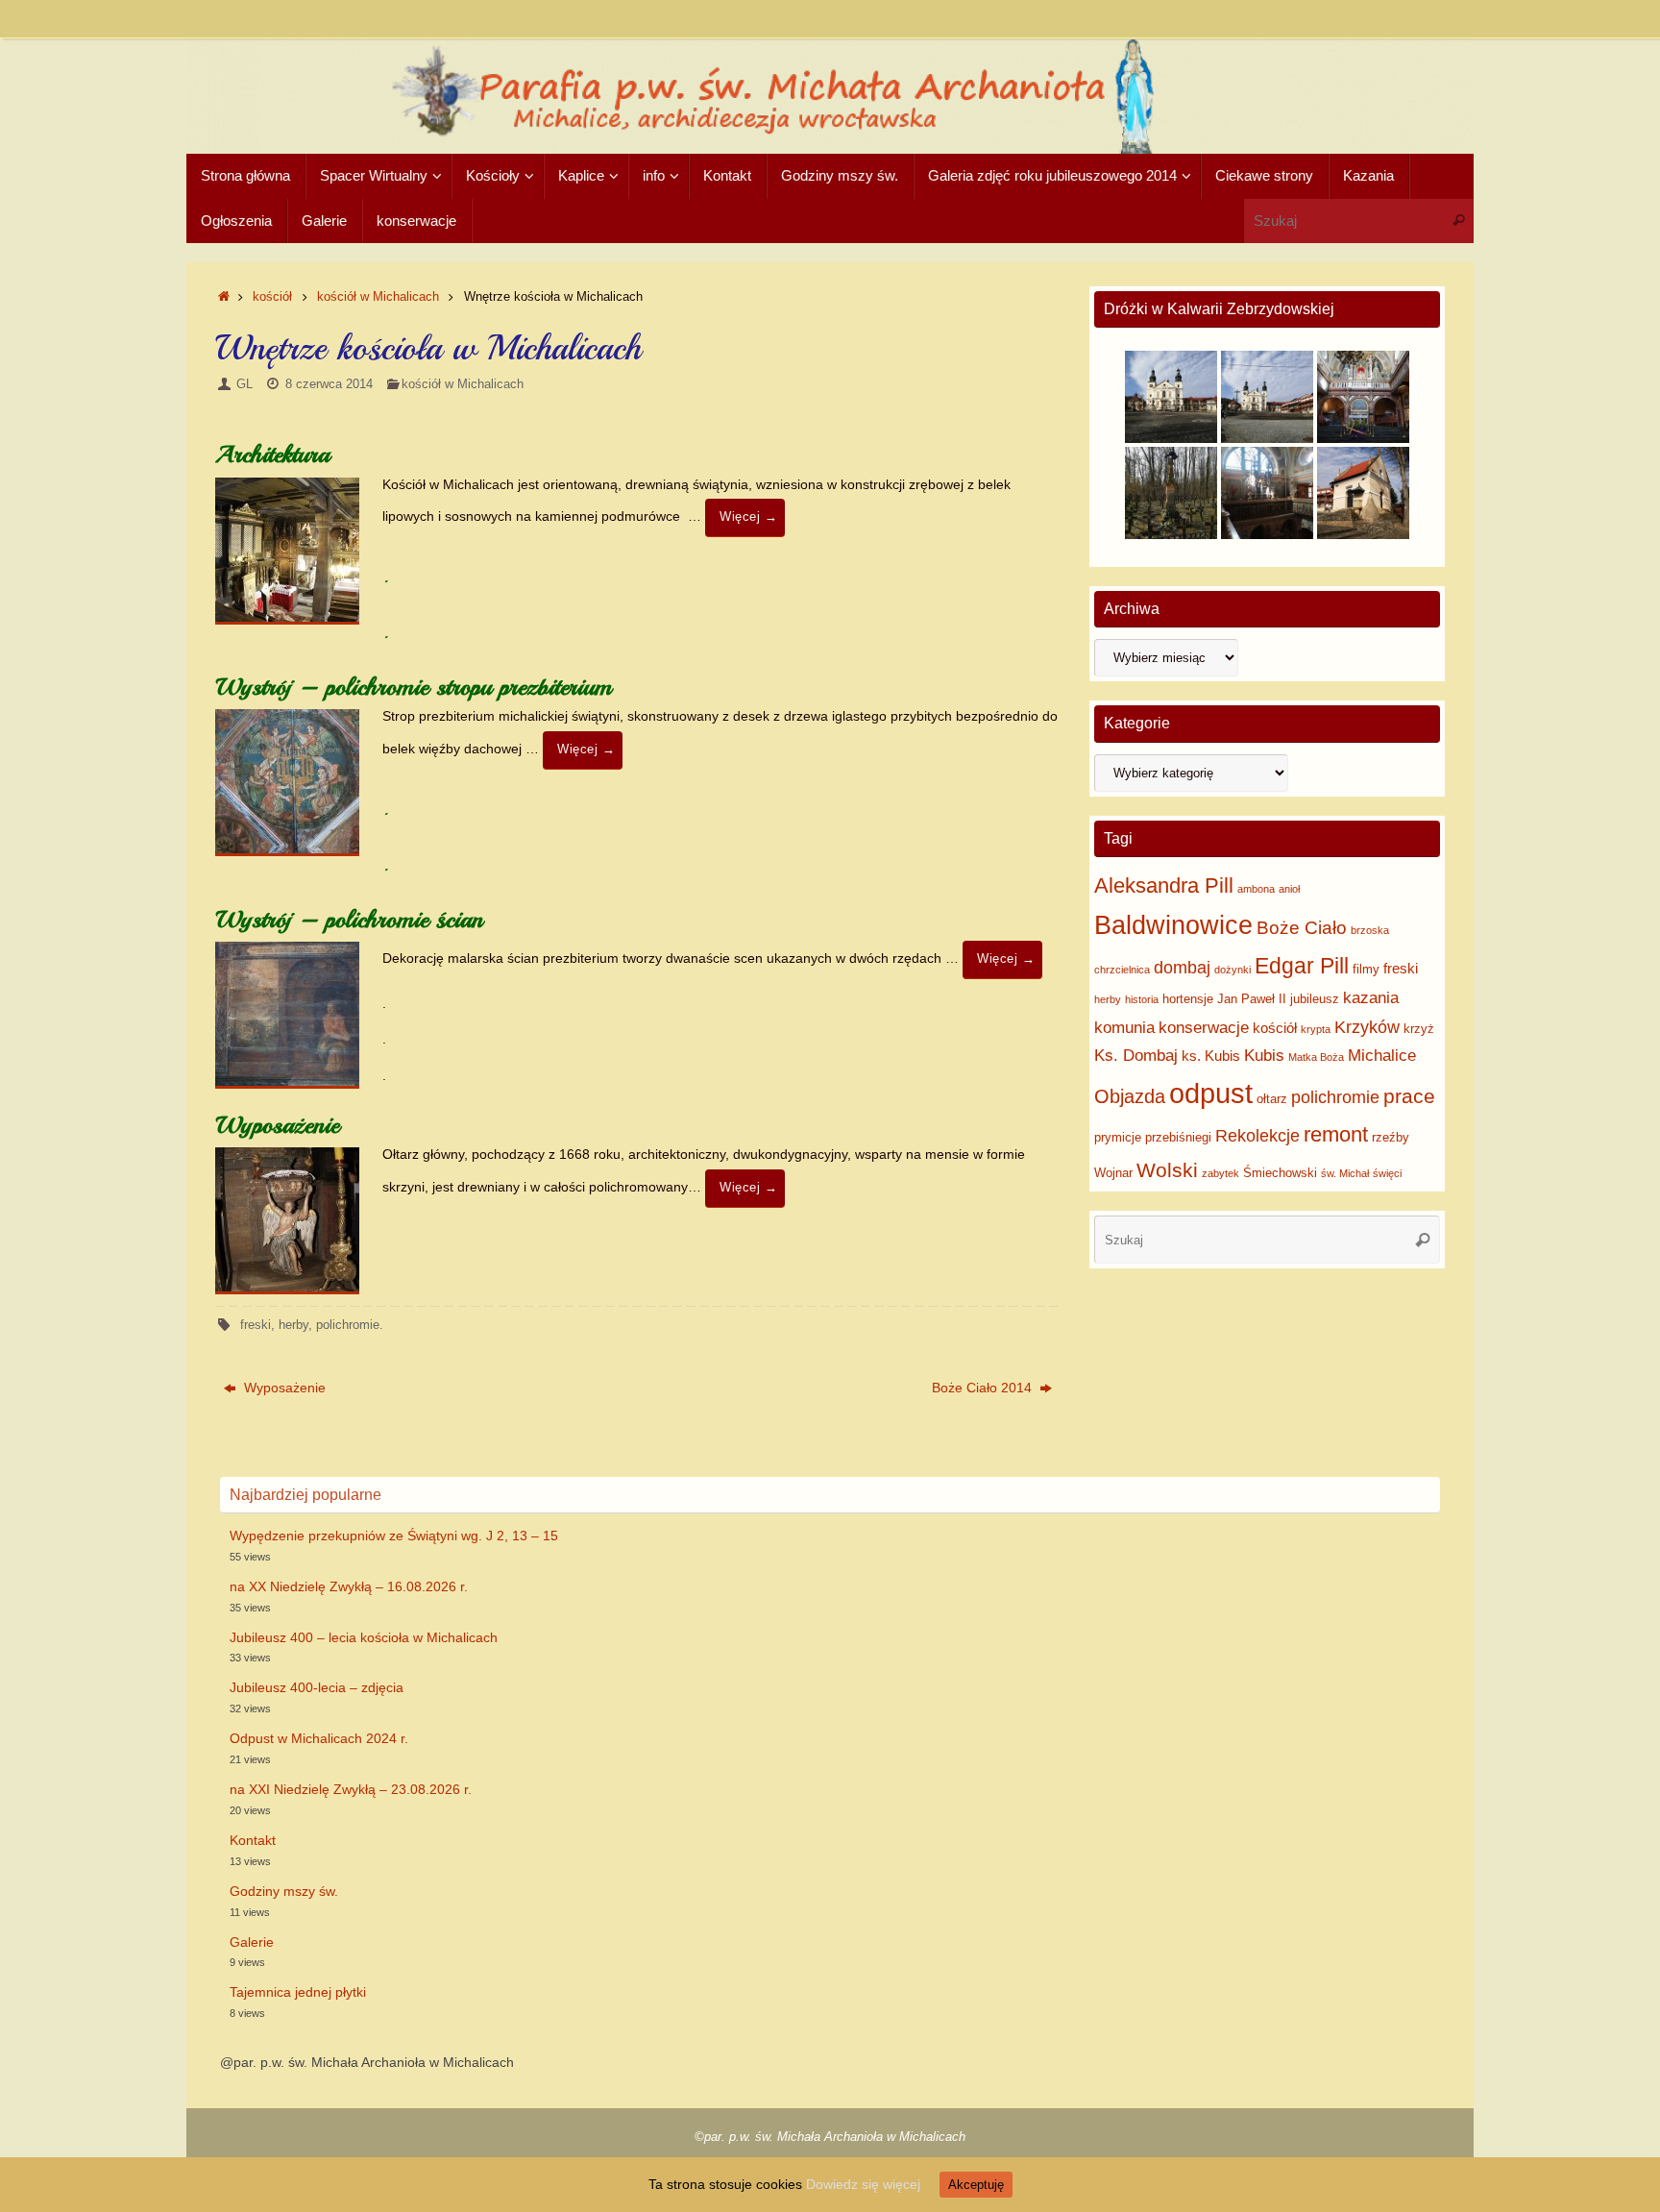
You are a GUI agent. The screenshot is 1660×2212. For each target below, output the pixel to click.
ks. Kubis (1211, 1056)
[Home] (224, 297)
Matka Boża (1316, 1057)
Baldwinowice (1173, 925)
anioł (1289, 889)
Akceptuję (976, 2185)
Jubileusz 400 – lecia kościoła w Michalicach (364, 1637)
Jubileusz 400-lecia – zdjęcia (317, 1687)
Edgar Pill (1302, 966)
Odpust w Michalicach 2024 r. (319, 1738)
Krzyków (1367, 1027)
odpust (1211, 1093)
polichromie (348, 1325)
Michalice (1382, 1056)
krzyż (1419, 1029)
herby (293, 1325)
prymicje (1118, 1137)
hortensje (1188, 999)
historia (1142, 999)
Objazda (1130, 1096)
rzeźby (1391, 1137)
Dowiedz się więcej (863, 2184)
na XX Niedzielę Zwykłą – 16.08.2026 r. (349, 1586)
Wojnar (1113, 1173)
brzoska (1370, 930)
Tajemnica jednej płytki (298, 1992)
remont (1336, 1134)
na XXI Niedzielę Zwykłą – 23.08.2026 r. (351, 1789)
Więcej (748, 517)
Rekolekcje (1257, 1136)
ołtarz (1272, 1099)
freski (256, 1325)
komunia (1124, 1028)
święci (1387, 1173)
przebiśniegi (1178, 1137)
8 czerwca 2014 (329, 384)
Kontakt (253, 1840)
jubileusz (1315, 999)
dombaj (1182, 968)
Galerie (252, 1942)
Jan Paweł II (1252, 999)
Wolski (1167, 1170)
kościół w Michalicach (378, 297)
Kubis (1264, 1056)
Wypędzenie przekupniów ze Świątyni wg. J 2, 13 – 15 (394, 1536)
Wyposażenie (283, 1388)
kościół (272, 297)
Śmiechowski (1280, 1173)
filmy (1366, 969)
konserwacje (1204, 1028)
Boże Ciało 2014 (984, 1388)
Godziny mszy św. (284, 1891)
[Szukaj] (1458, 221)
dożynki (1233, 970)
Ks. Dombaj (1136, 1056)
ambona (1256, 889)
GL (244, 384)
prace (1409, 1096)
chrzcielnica (1122, 970)
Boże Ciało (1302, 928)
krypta (1316, 1029)
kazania (1371, 998)
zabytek (1221, 1173)
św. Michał (1345, 1173)
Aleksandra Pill (1164, 885)
